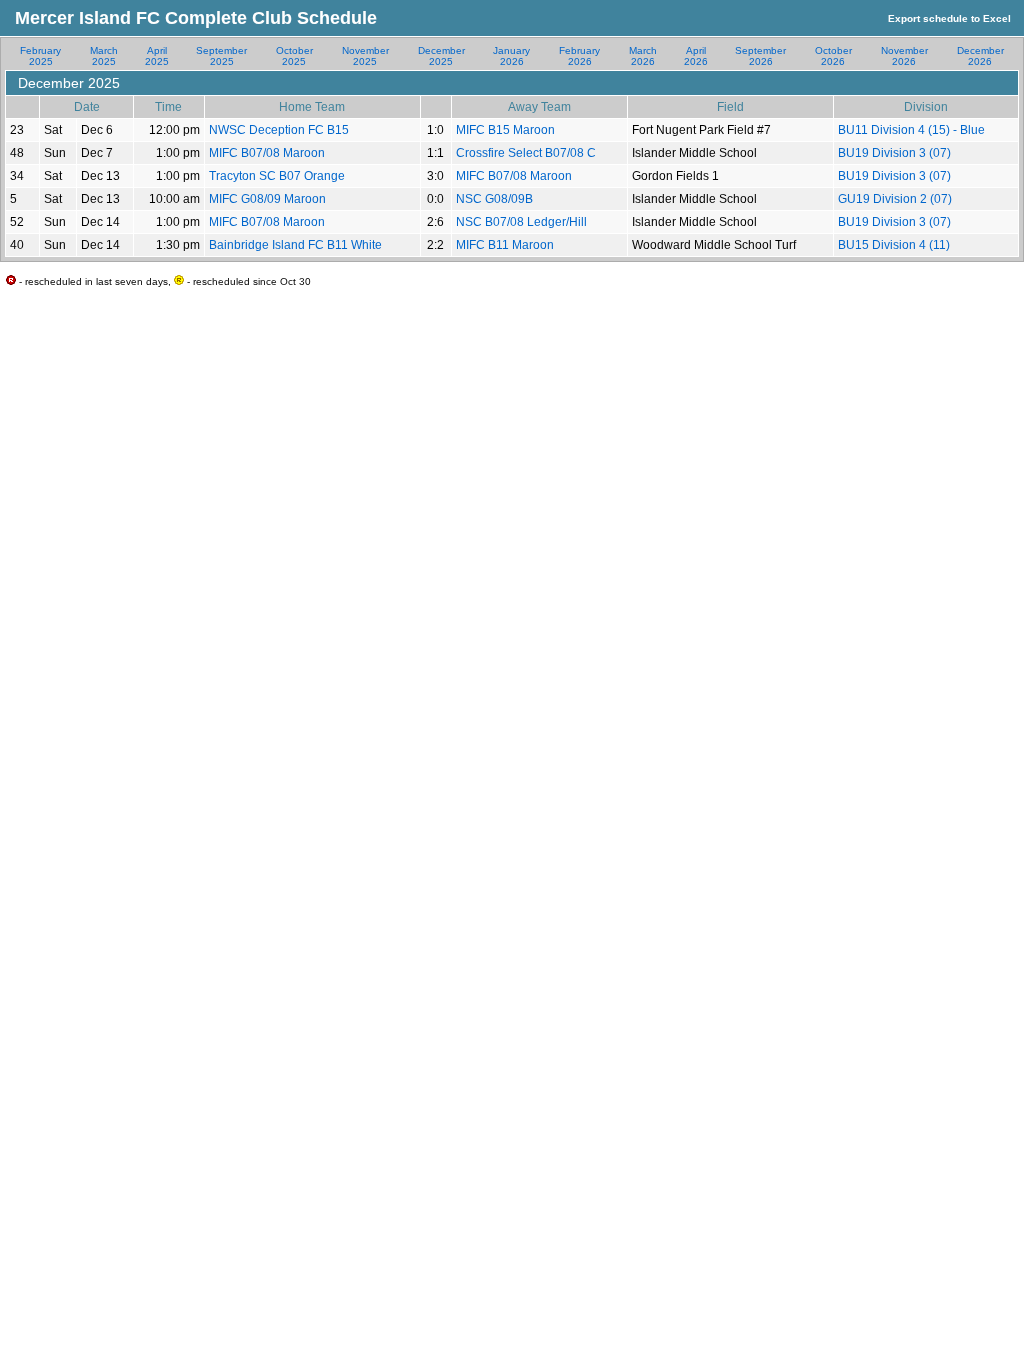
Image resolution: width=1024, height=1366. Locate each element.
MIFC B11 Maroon (505, 245)
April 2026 (696, 56)
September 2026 (760, 56)
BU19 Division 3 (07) (894, 153)
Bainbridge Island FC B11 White (295, 245)
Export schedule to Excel (949, 18)
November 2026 (904, 56)
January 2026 (511, 56)
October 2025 (294, 56)
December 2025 (441, 56)
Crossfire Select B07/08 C (526, 153)
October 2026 (833, 56)
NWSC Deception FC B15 (279, 130)
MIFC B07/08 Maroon (267, 153)
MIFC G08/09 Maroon (267, 199)
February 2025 (40, 56)
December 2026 (980, 56)
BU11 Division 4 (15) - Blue (911, 130)
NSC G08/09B (494, 199)
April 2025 (157, 56)
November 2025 (365, 56)
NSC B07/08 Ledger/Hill (521, 222)
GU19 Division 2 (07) (895, 199)
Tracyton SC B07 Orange (277, 176)
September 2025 (221, 56)
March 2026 (643, 56)
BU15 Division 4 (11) (894, 245)
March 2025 (104, 56)
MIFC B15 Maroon (505, 130)
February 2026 (579, 56)
